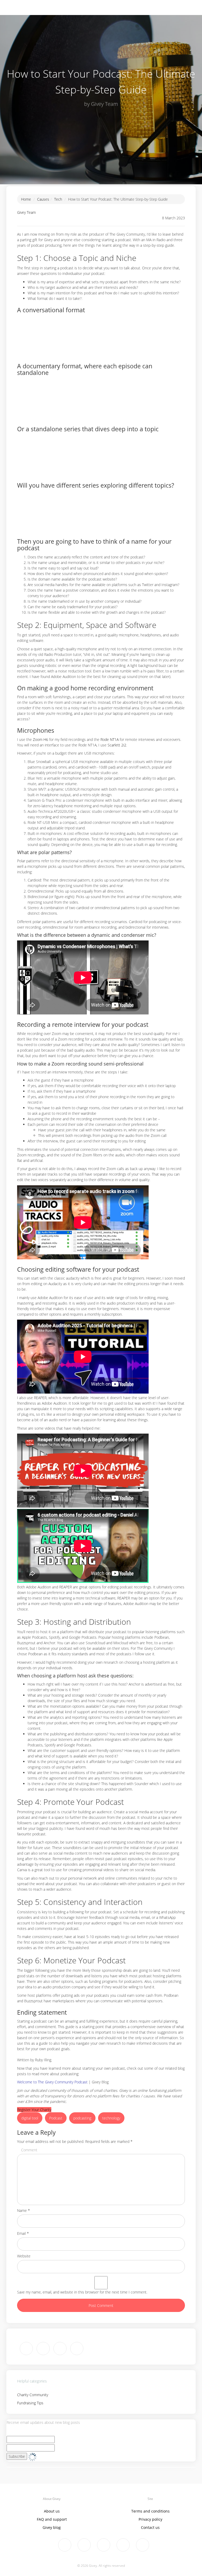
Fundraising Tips (30, 2403)
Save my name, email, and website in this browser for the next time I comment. (82, 2292)
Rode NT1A (110, 739)
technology (111, 2118)
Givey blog (52, 2527)
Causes (43, 199)
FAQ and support (52, 2519)
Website (24, 2256)
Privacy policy (150, 2519)
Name (24, 2210)
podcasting (82, 2118)
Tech (58, 199)
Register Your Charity (34, 2110)
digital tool (30, 2118)
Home (26, 199)
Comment (29, 2150)
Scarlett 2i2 (117, 745)
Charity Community (33, 2395)
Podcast (56, 2118)
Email (23, 2233)
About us (52, 2511)
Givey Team (26, 212)
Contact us (150, 2527)
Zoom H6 (41, 739)
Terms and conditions (150, 2511)
